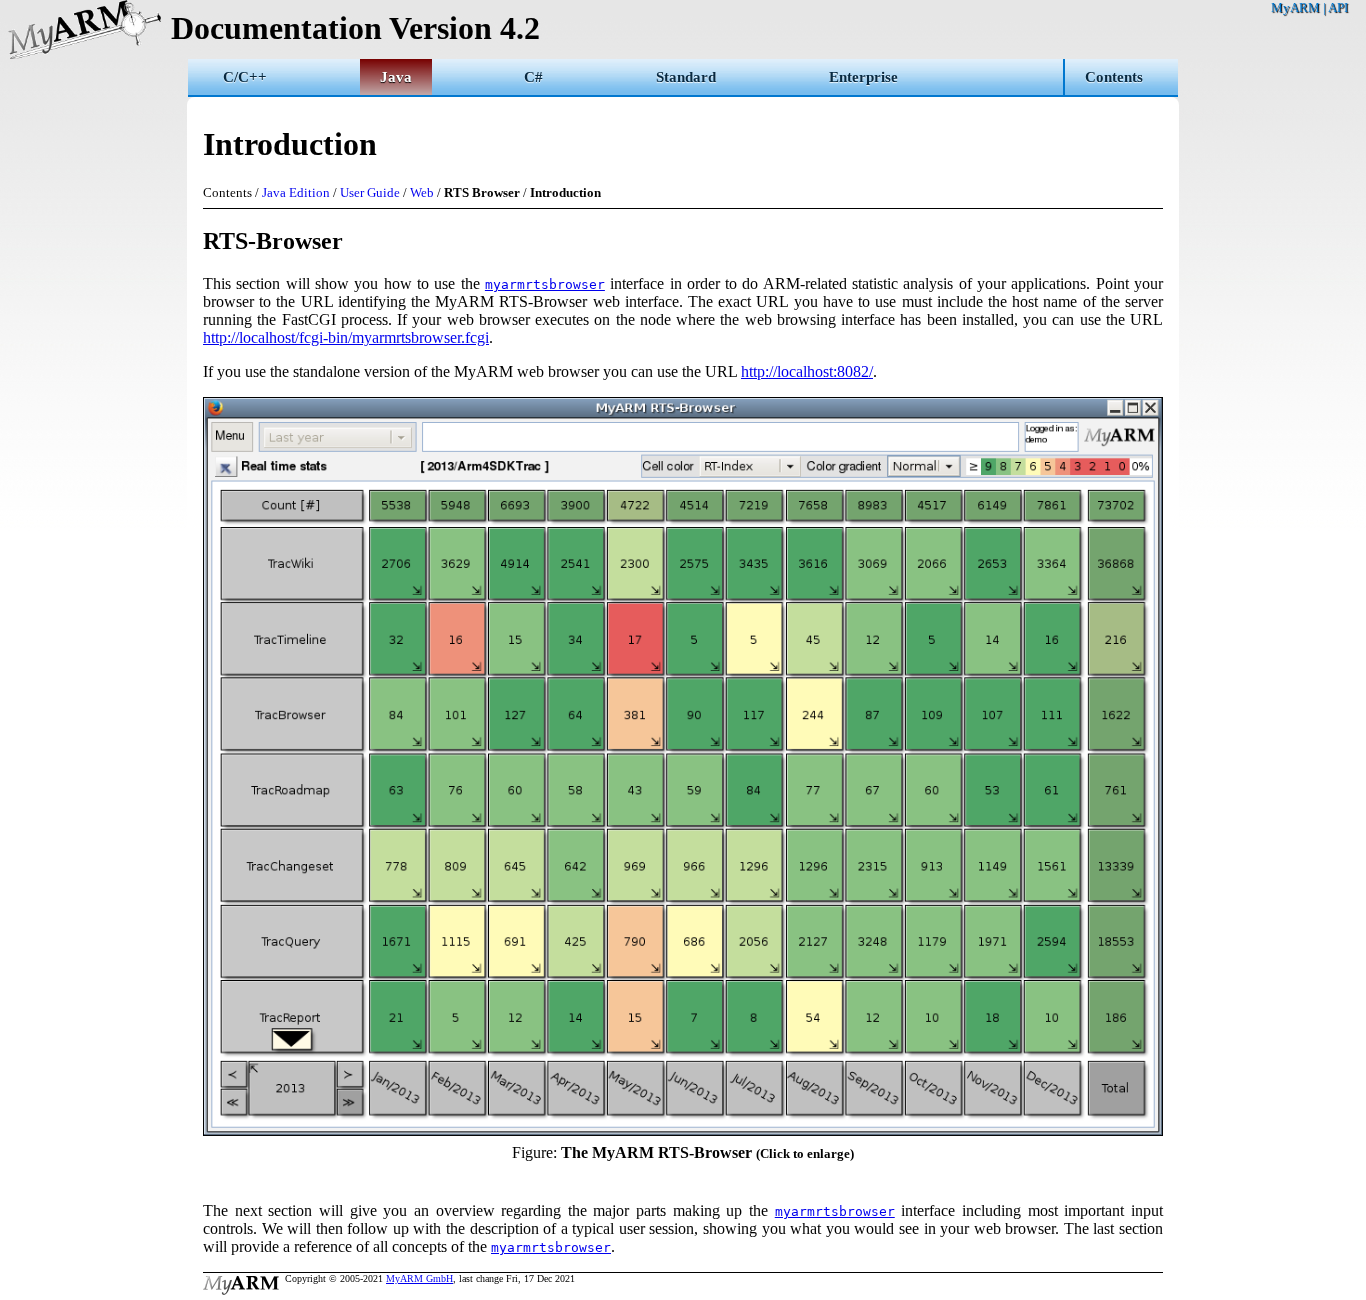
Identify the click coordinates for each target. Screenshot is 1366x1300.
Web (422, 192)
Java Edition (296, 192)
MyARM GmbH (419, 1278)
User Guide (370, 192)
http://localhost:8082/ (807, 371)
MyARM (1295, 7)
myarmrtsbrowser (545, 284)
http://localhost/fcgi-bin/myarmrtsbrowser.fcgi (346, 337)
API (1338, 7)
